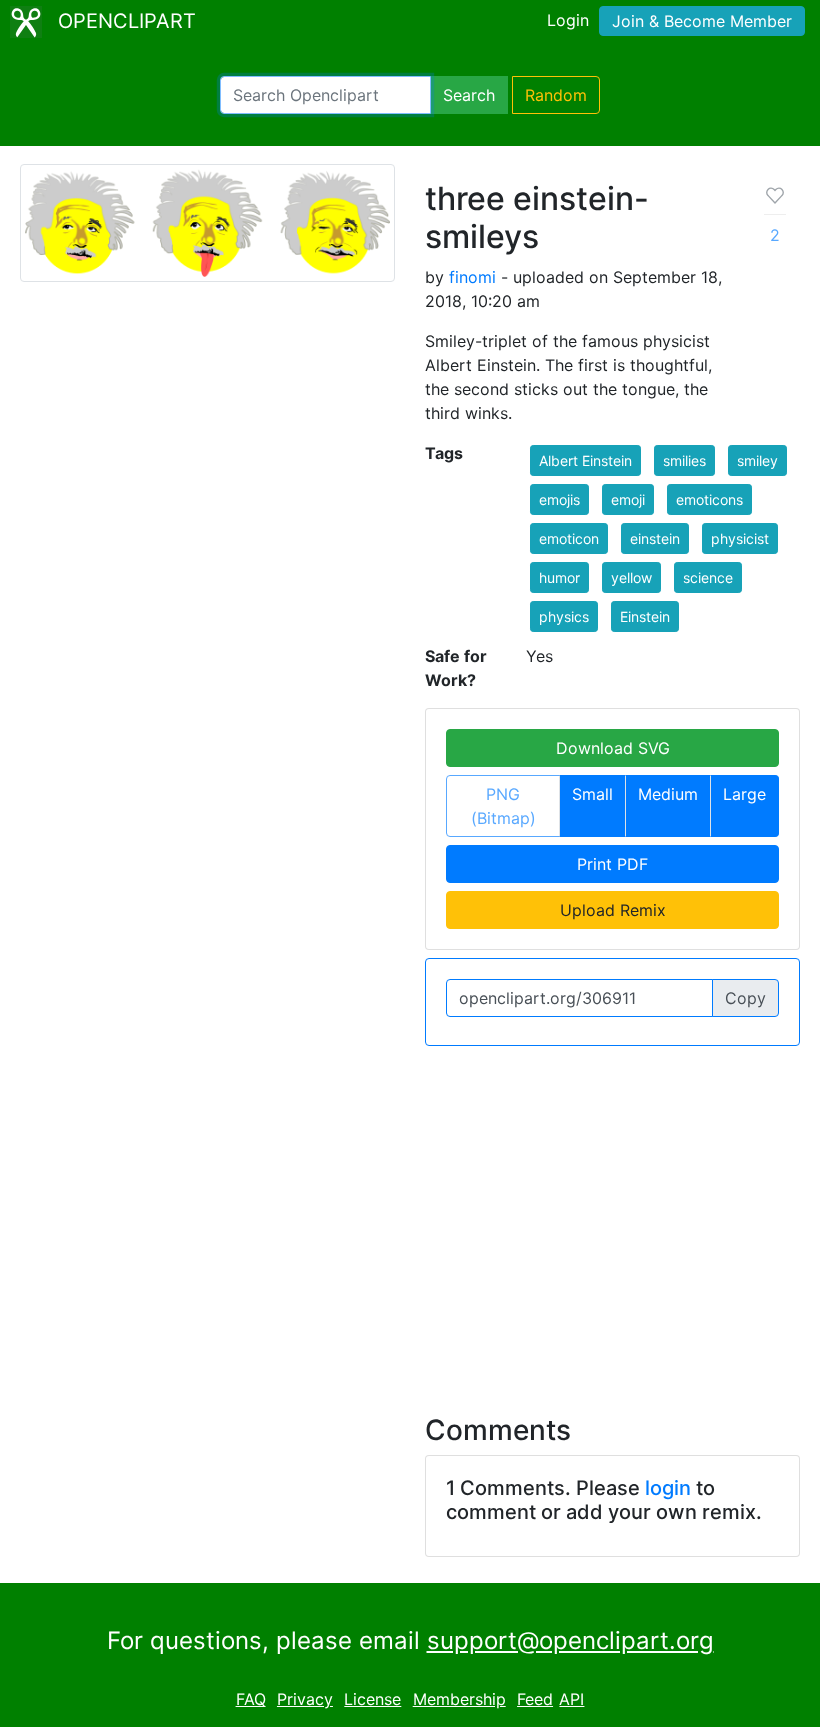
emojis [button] (559, 499)
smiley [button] (757, 460)
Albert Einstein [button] (585, 460)
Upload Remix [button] (613, 910)
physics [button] (564, 616)
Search (469, 95)
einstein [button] (655, 538)
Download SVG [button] (613, 748)
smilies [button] (684, 460)
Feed (535, 1699)
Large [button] (744, 794)
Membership (459, 1699)
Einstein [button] (645, 616)
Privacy (305, 1699)
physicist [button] (740, 538)
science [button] (708, 577)
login (668, 1488)
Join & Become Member (702, 21)
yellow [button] (631, 577)
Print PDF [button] (612, 864)
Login (568, 20)
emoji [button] (628, 499)
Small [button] (592, 794)
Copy (745, 998)
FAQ (251, 1699)
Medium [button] (668, 794)
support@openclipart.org (570, 1640)
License (372, 1699)
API (571, 1699)
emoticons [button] (709, 499)
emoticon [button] (569, 538)
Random (556, 95)
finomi (472, 277)
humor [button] (559, 577)
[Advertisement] (410, 1218)
